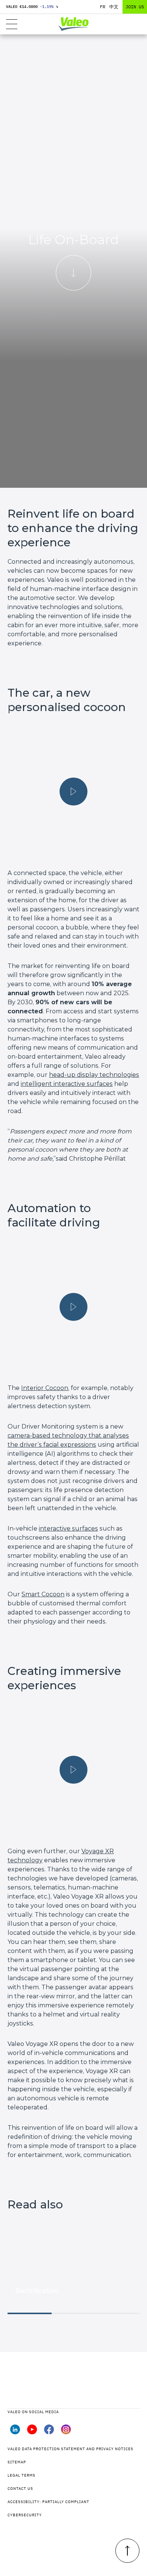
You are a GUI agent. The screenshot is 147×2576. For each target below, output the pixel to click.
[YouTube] (32, 2432)
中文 (114, 7)
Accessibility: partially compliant (48, 2502)
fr (103, 7)
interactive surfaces (68, 1528)
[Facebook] (49, 2432)
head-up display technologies (94, 1075)
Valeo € (32, 7)
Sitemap (17, 2462)
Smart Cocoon (43, 1594)
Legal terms (21, 2475)
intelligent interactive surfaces (67, 1084)
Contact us (20, 2489)
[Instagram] (66, 2432)
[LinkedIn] (15, 2432)
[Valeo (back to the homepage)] (74, 24)
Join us (135, 7)
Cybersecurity (25, 2515)
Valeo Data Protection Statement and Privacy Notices (70, 2449)
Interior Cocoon (45, 1388)
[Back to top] (127, 2551)
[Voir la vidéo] (73, 792)
